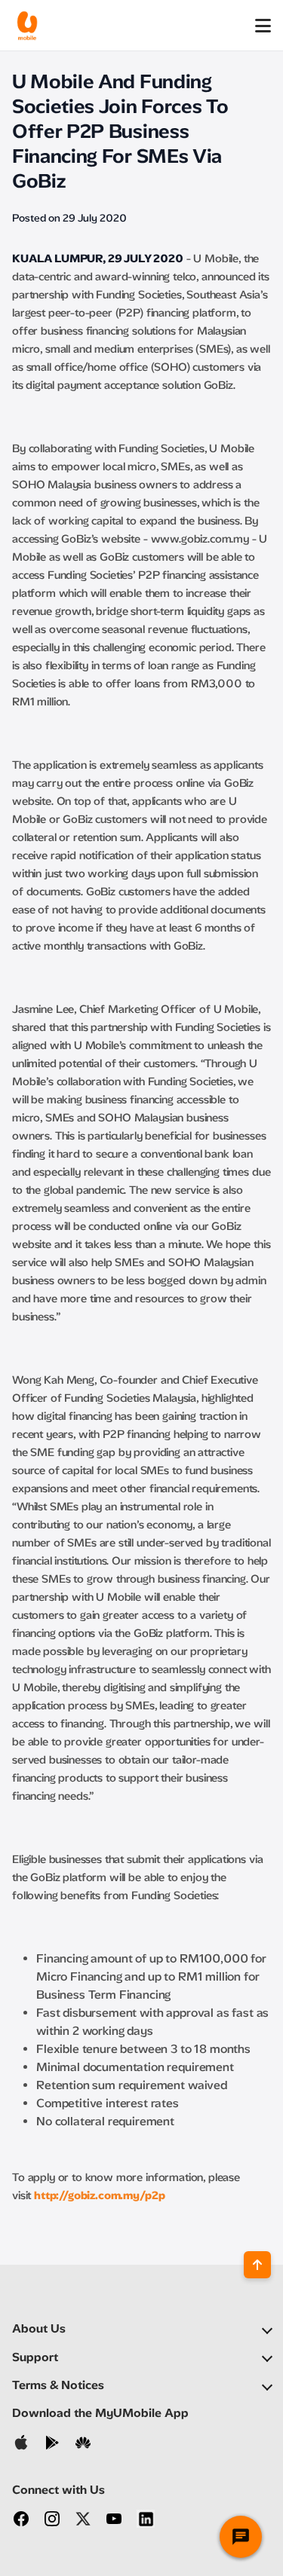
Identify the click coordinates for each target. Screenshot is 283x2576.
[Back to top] (257, 2265)
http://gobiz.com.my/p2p (99, 2195)
